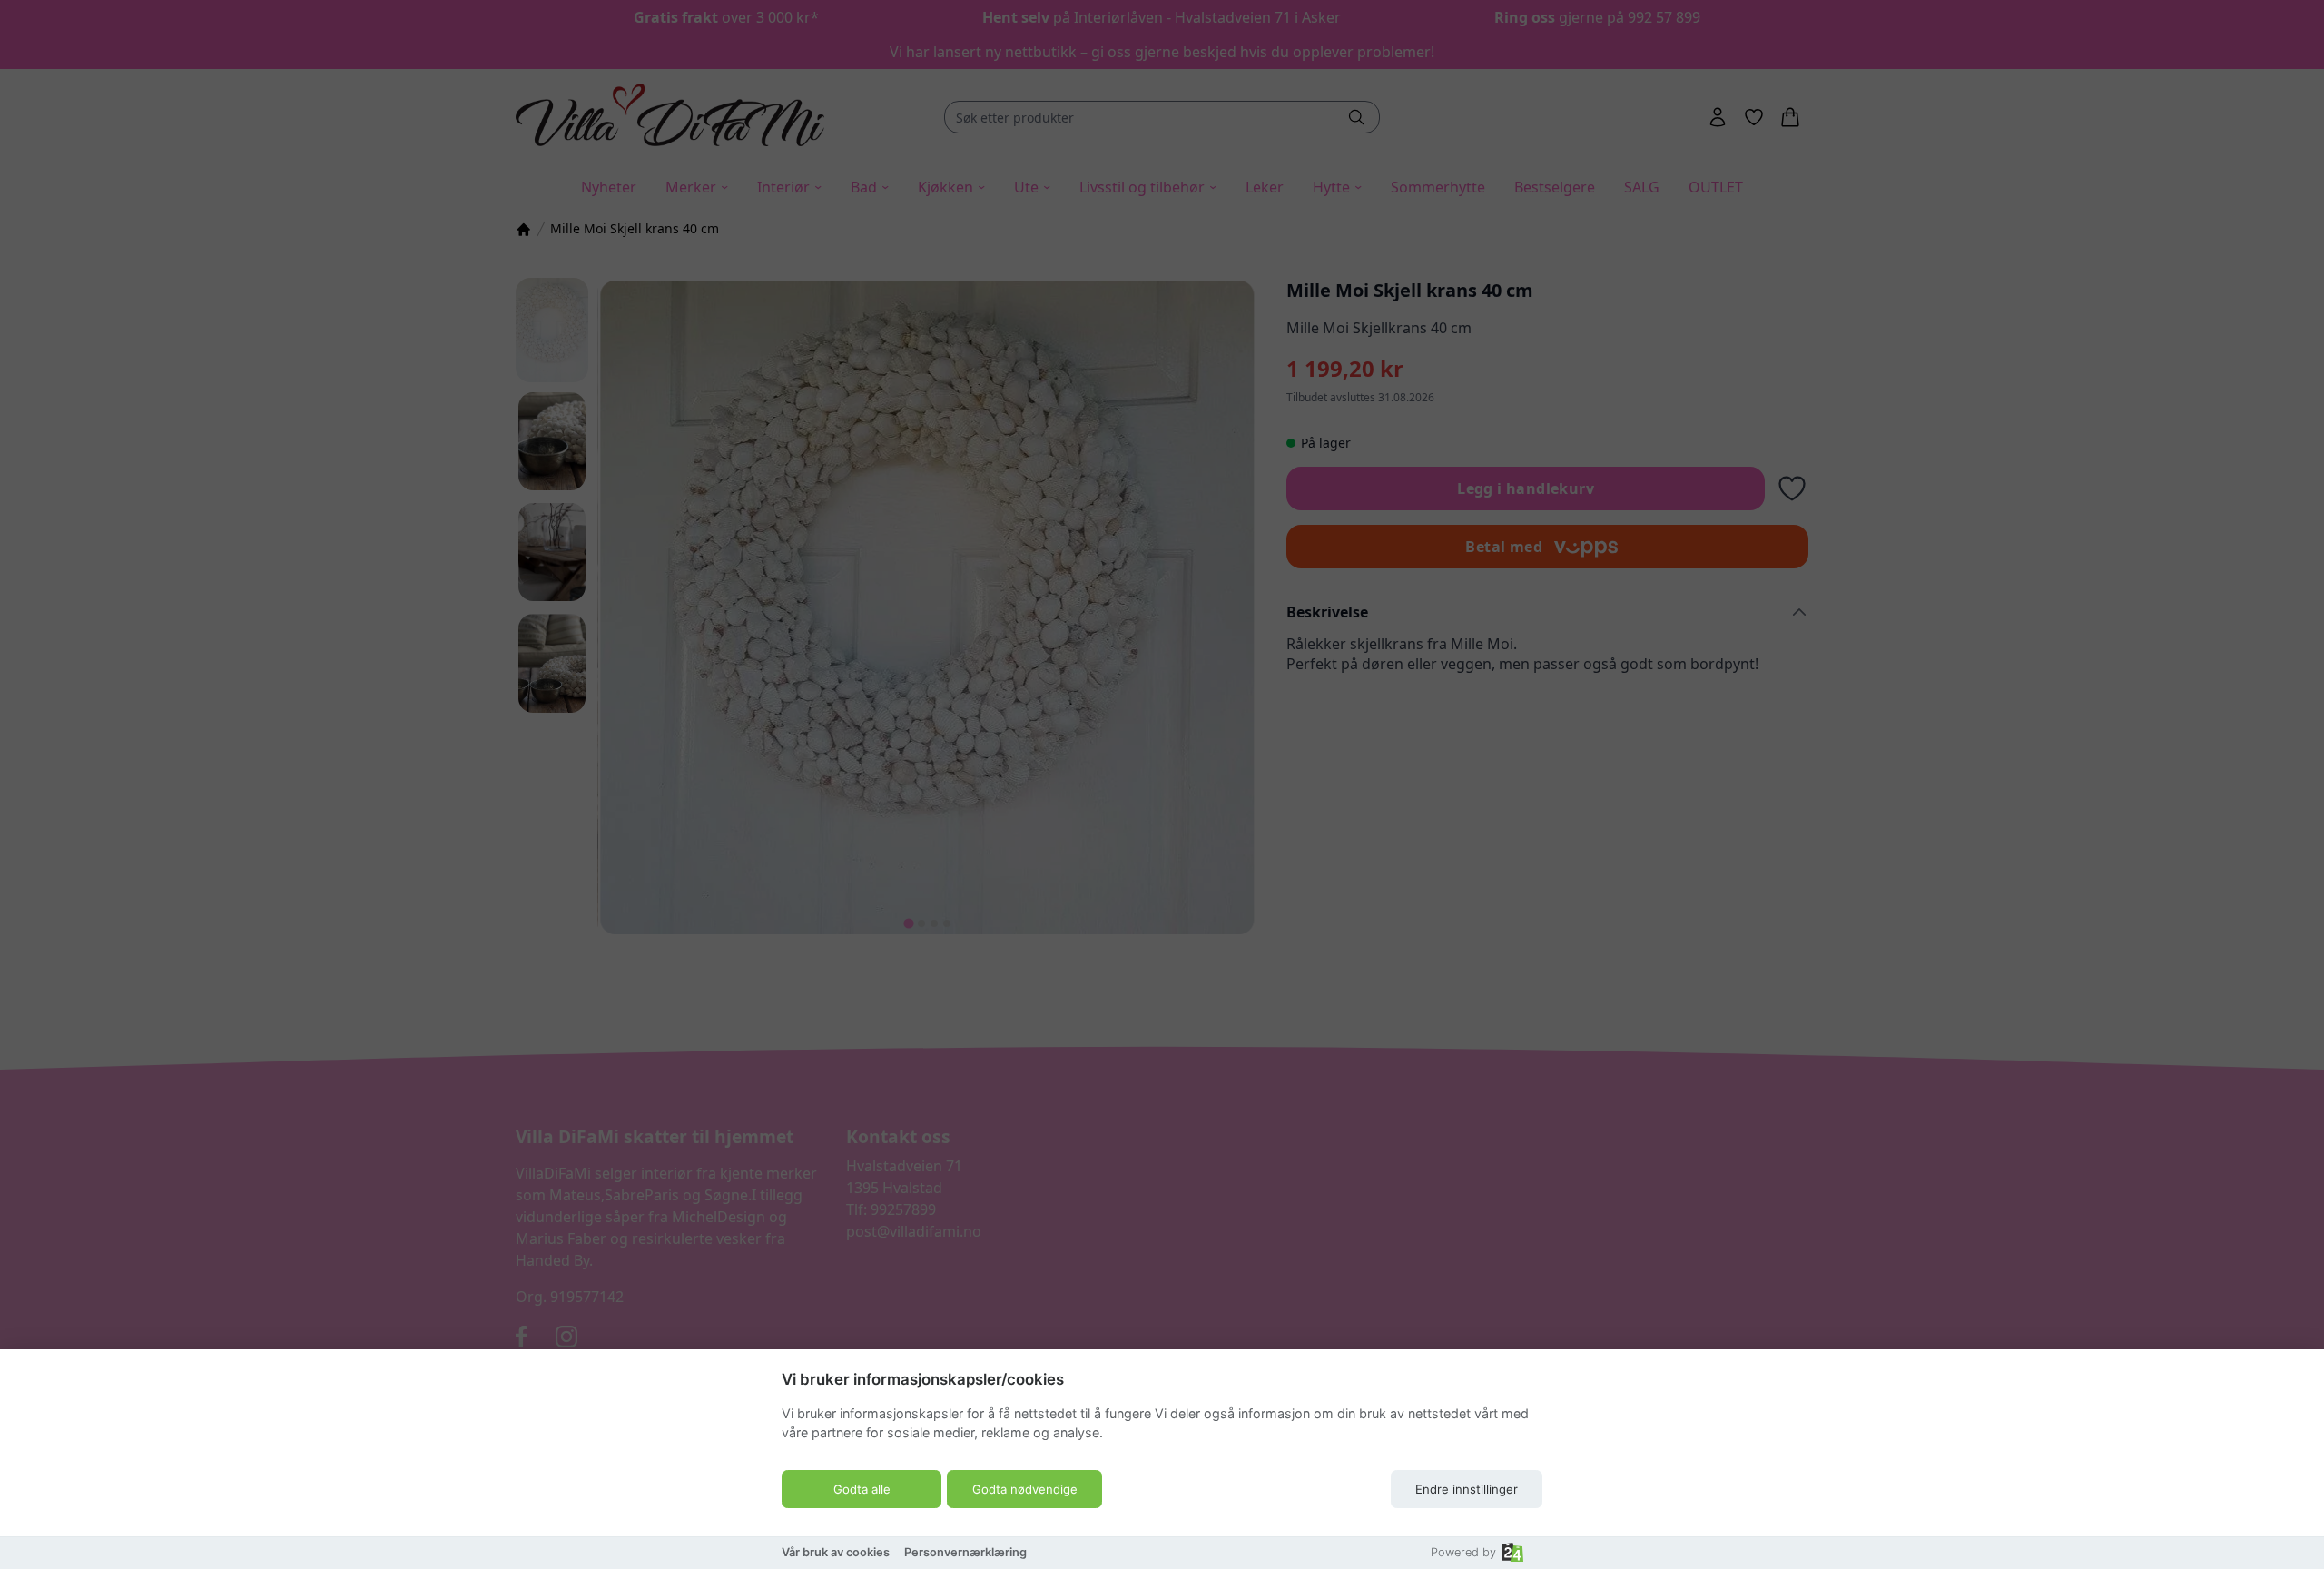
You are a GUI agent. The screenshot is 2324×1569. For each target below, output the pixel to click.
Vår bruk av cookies (836, 1552)
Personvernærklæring (965, 1552)
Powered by (1463, 1552)
